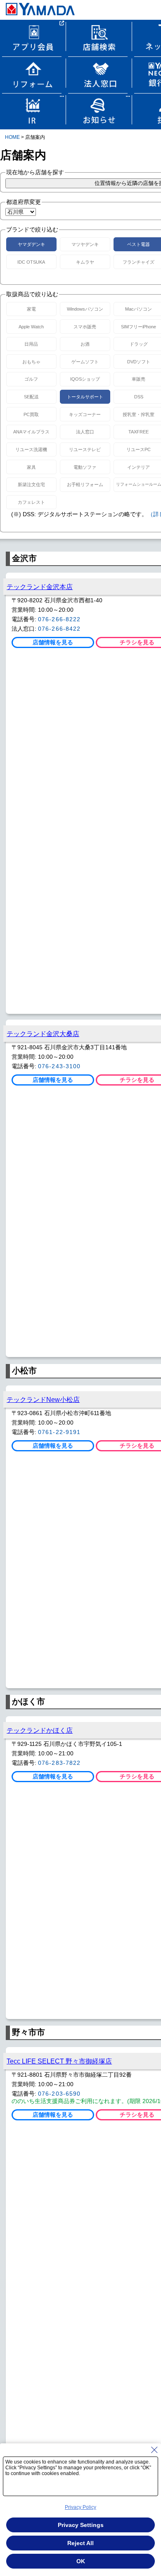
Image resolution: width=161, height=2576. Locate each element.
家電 (31, 309)
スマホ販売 (85, 327)
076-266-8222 (59, 619)
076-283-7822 (59, 1763)
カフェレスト (31, 502)
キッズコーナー (85, 414)
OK (81, 2561)
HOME (12, 137)
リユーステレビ (85, 449)
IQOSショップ (85, 379)
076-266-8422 (59, 629)
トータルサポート (85, 397)
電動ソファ (85, 467)
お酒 (85, 344)
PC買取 (31, 414)
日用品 (31, 344)
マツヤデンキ (85, 244)
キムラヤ (85, 262)
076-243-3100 (59, 1066)
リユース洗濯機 (31, 449)
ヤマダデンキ (31, 244)
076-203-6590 (59, 2094)
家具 (31, 467)
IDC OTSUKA (31, 262)
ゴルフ (31, 379)
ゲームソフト (85, 362)
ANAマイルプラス (31, 432)
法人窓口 (85, 432)
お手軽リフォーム (85, 484)
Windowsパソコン (85, 309)
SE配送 (31, 397)
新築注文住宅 (31, 484)
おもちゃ (31, 362)
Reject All (80, 2543)
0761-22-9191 (59, 1432)
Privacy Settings (81, 2525)
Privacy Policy (80, 2507)
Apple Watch (31, 327)
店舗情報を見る (53, 642)
